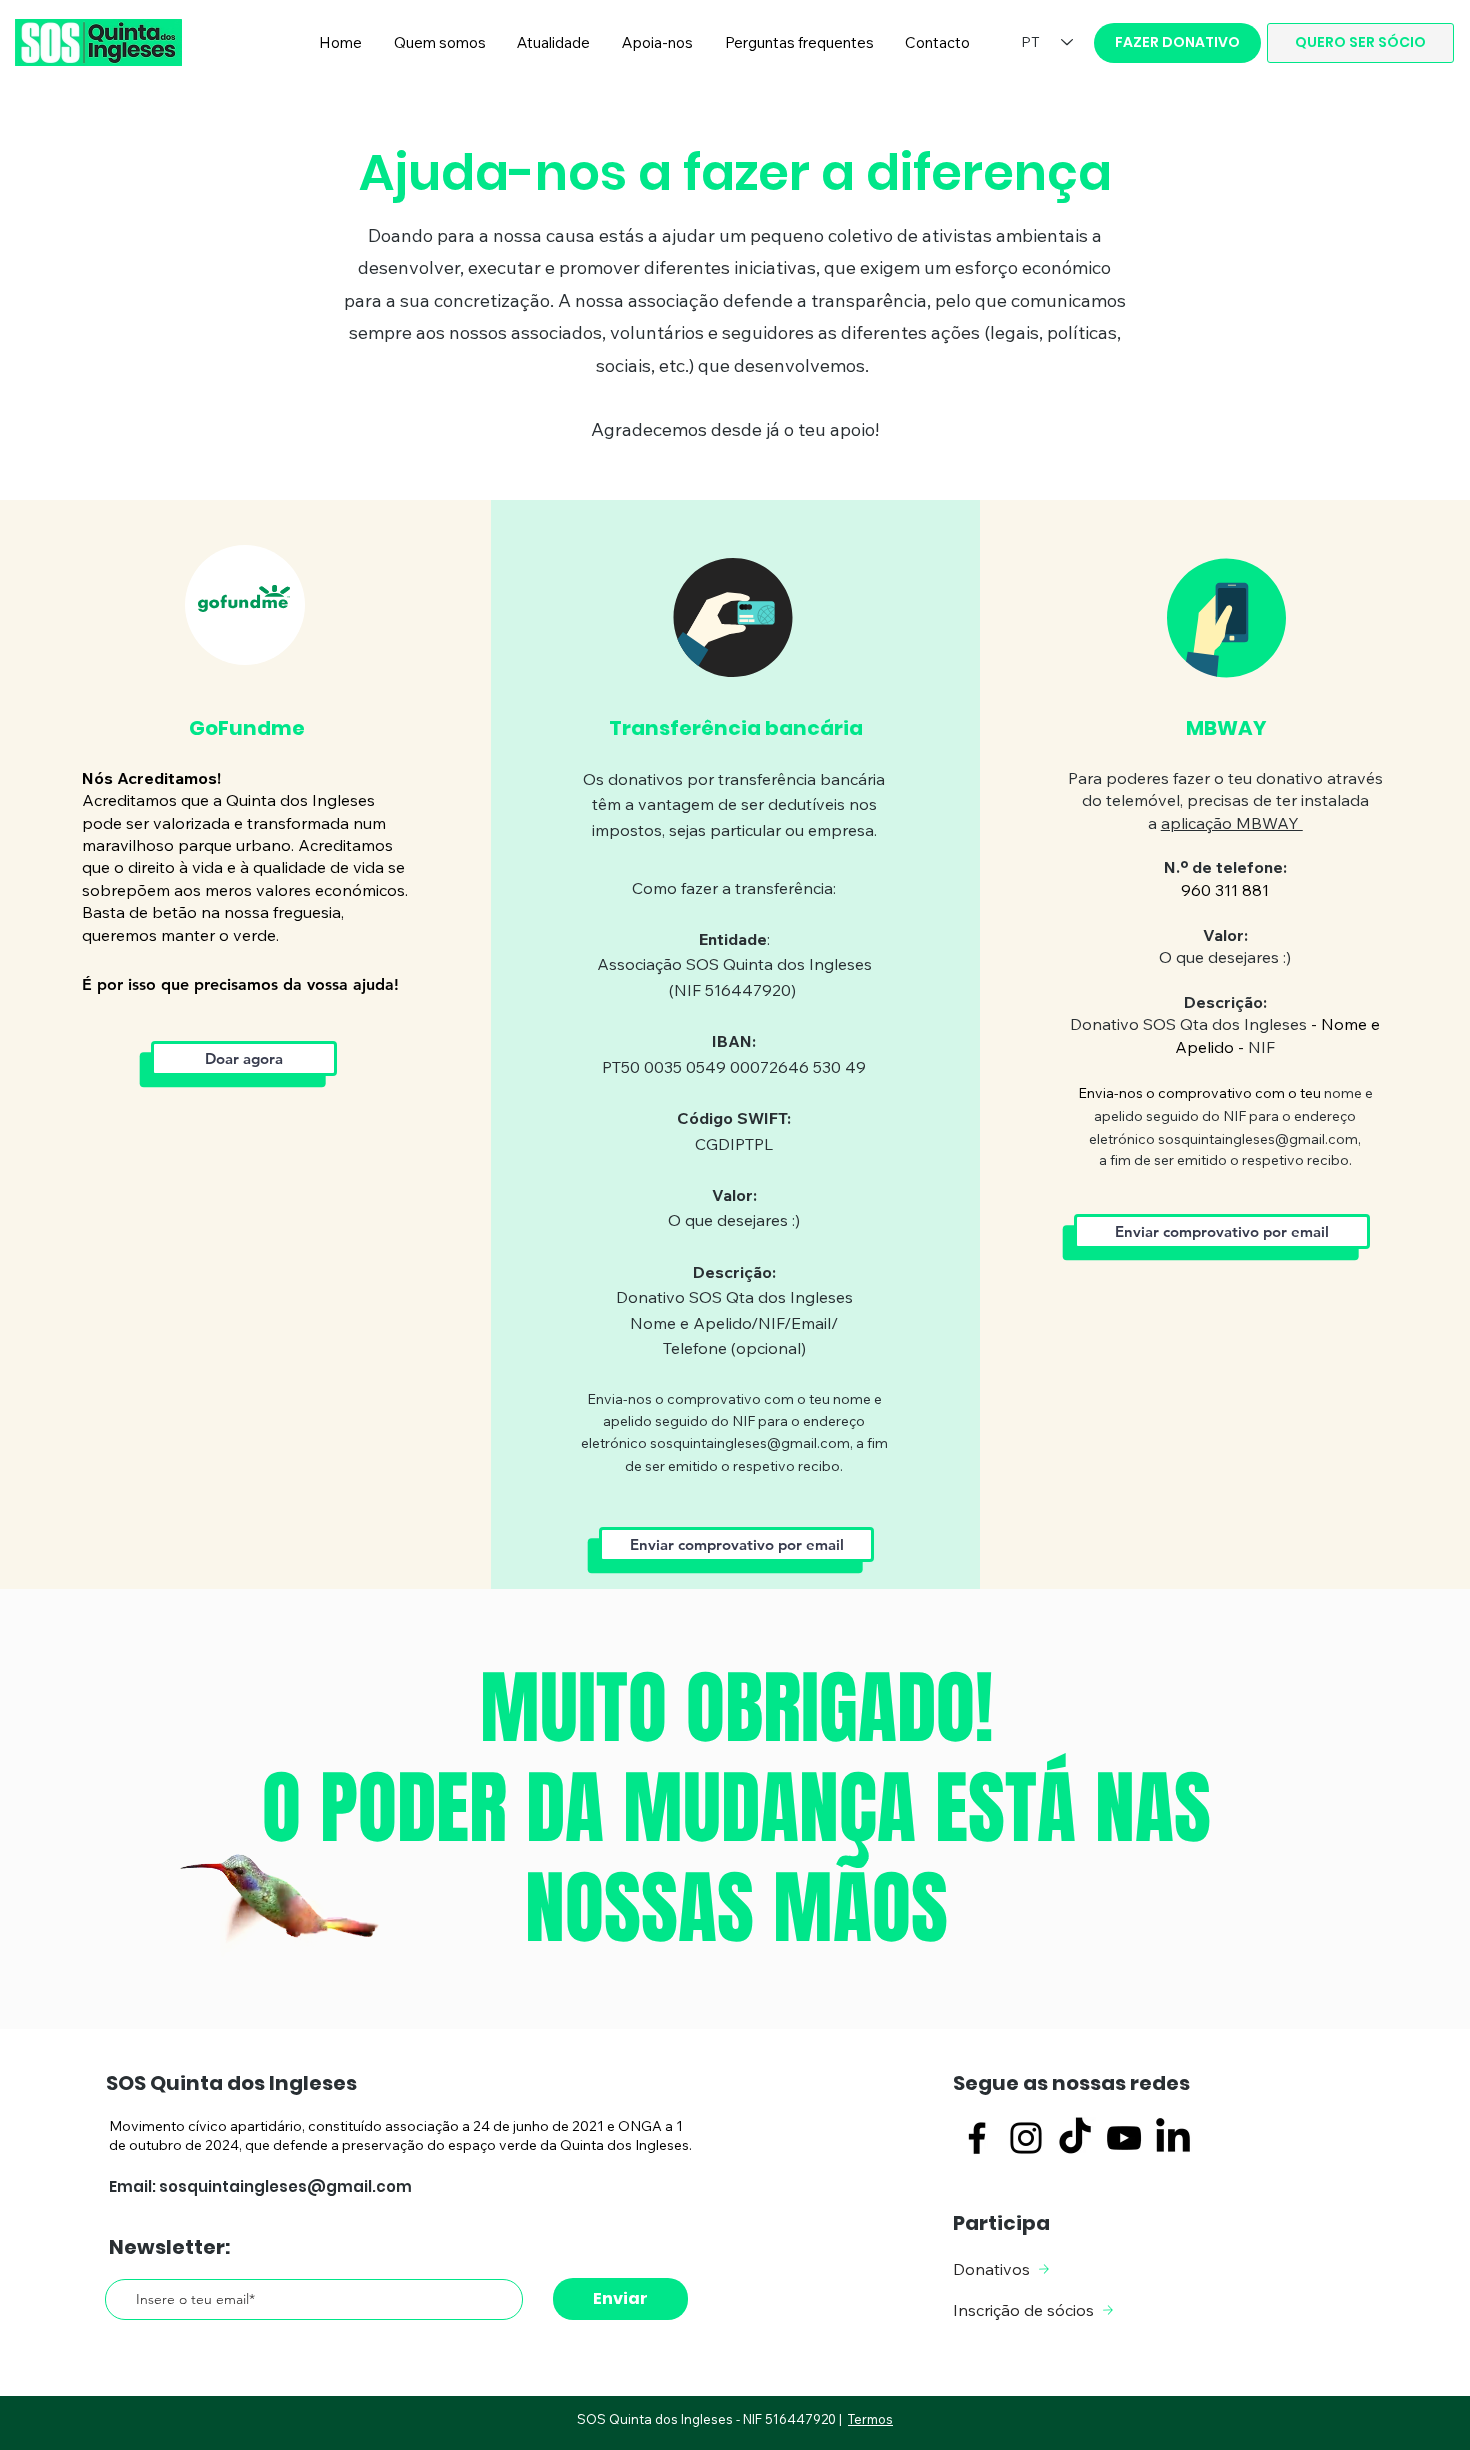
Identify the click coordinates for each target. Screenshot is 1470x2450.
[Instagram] (1026, 2138)
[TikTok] (1075, 2138)
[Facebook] (977, 2138)
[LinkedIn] (1173, 2138)
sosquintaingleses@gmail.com (750, 1443)
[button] (440, 43)
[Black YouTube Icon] (1124, 2138)
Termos (870, 2419)
